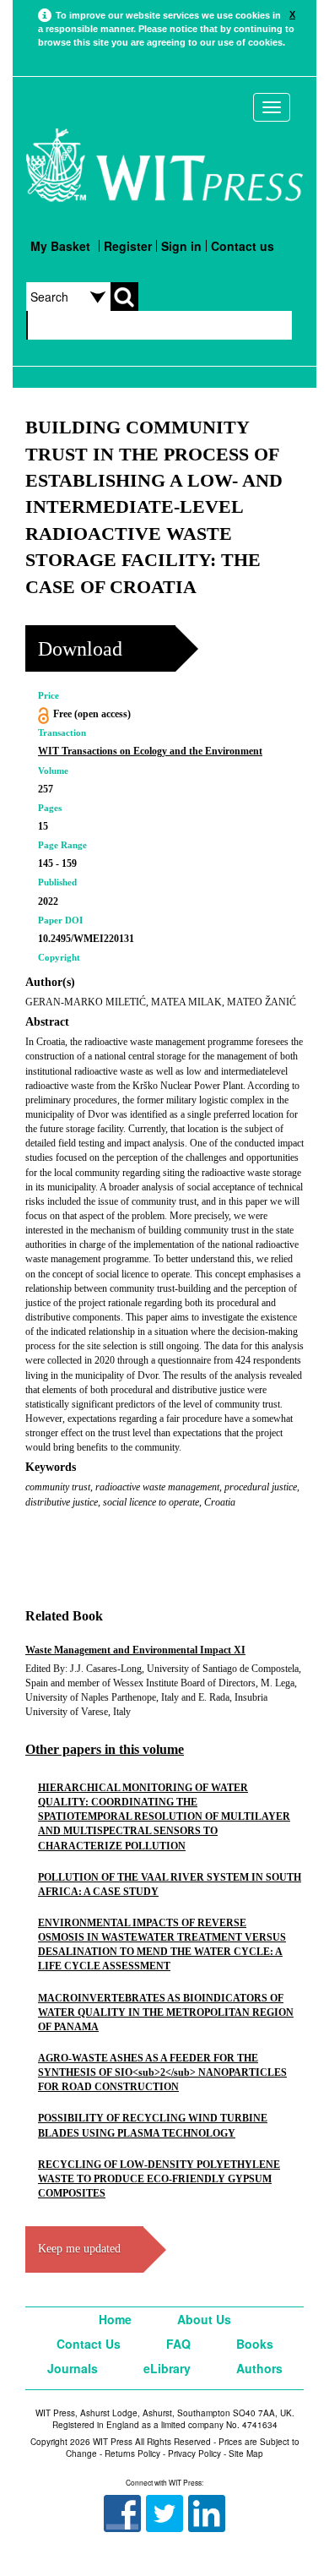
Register (128, 246)
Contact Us (89, 2344)
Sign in (181, 246)
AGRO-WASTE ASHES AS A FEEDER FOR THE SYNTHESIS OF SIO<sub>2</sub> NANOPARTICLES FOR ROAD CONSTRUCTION (162, 2072)
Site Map (246, 2453)
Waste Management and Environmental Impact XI (135, 1650)
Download (80, 649)
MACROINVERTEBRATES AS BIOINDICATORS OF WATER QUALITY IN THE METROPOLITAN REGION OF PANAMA (166, 2012)
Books (255, 2344)
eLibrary (167, 2368)
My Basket (60, 246)
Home (115, 2319)
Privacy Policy (194, 2453)
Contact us (243, 246)
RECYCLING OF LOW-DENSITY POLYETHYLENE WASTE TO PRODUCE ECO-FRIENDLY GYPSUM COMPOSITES (159, 2179)
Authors (259, 2368)
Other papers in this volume (105, 1749)
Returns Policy (132, 2453)
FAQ (178, 2344)
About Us (204, 2319)
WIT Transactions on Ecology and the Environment (150, 751)
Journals (73, 2368)
